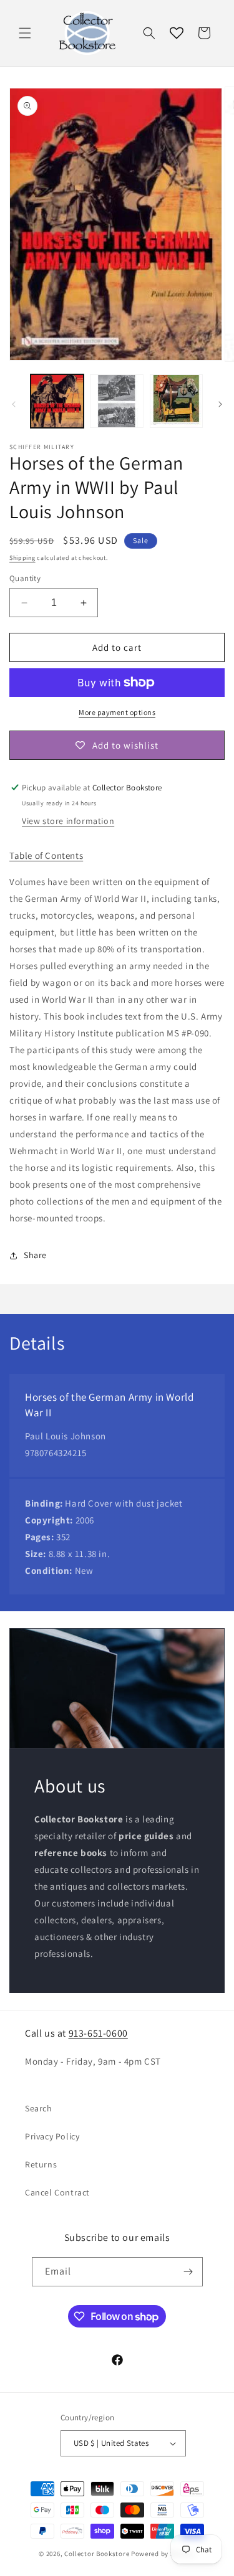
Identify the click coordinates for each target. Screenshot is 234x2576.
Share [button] (35, 1255)
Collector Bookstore (97, 2554)
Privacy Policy (52, 2136)
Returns (41, 2164)
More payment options (117, 712)
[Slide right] (220, 404)
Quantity (25, 578)
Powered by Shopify (163, 2554)
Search (39, 2108)
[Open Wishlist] (177, 33)
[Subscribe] (188, 2272)
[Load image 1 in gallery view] (57, 401)
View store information (68, 821)
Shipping (22, 558)
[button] (25, 33)
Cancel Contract (57, 2192)
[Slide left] (14, 404)
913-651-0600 (98, 2033)
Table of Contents (46, 855)
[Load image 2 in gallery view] (116, 401)
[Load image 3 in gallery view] (176, 401)
